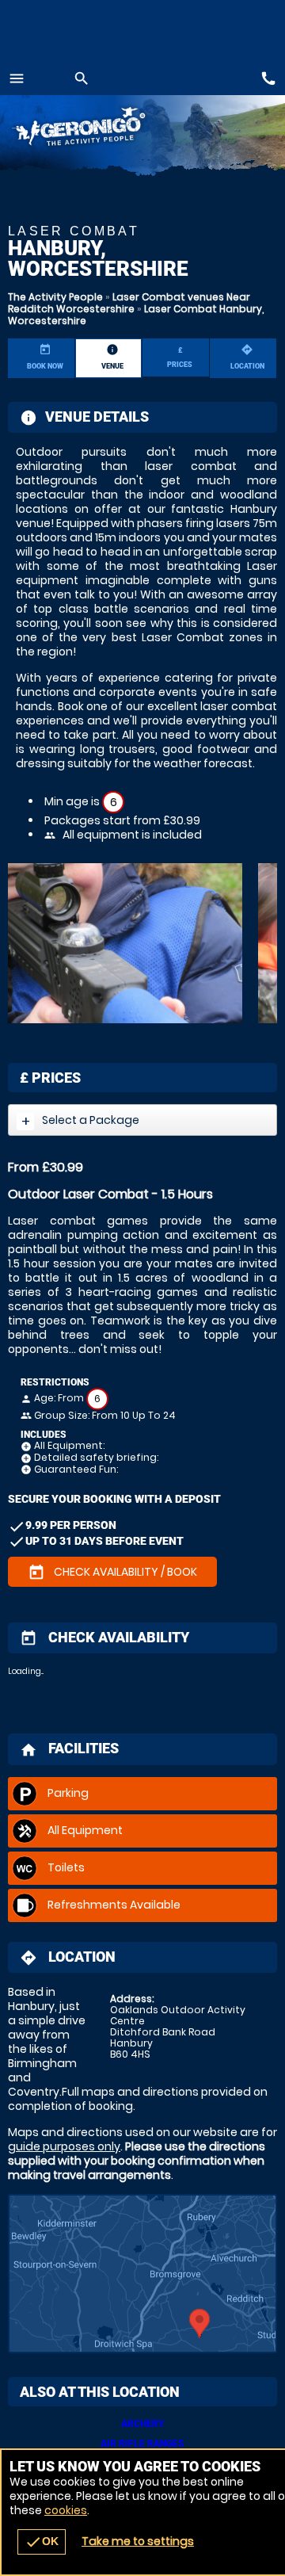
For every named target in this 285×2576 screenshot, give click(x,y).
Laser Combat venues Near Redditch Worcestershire (129, 303)
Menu (17, 78)
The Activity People (55, 297)
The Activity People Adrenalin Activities (95, 129)
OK (42, 2542)
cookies (66, 2510)
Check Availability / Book (112, 1573)
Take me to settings (138, 2541)
